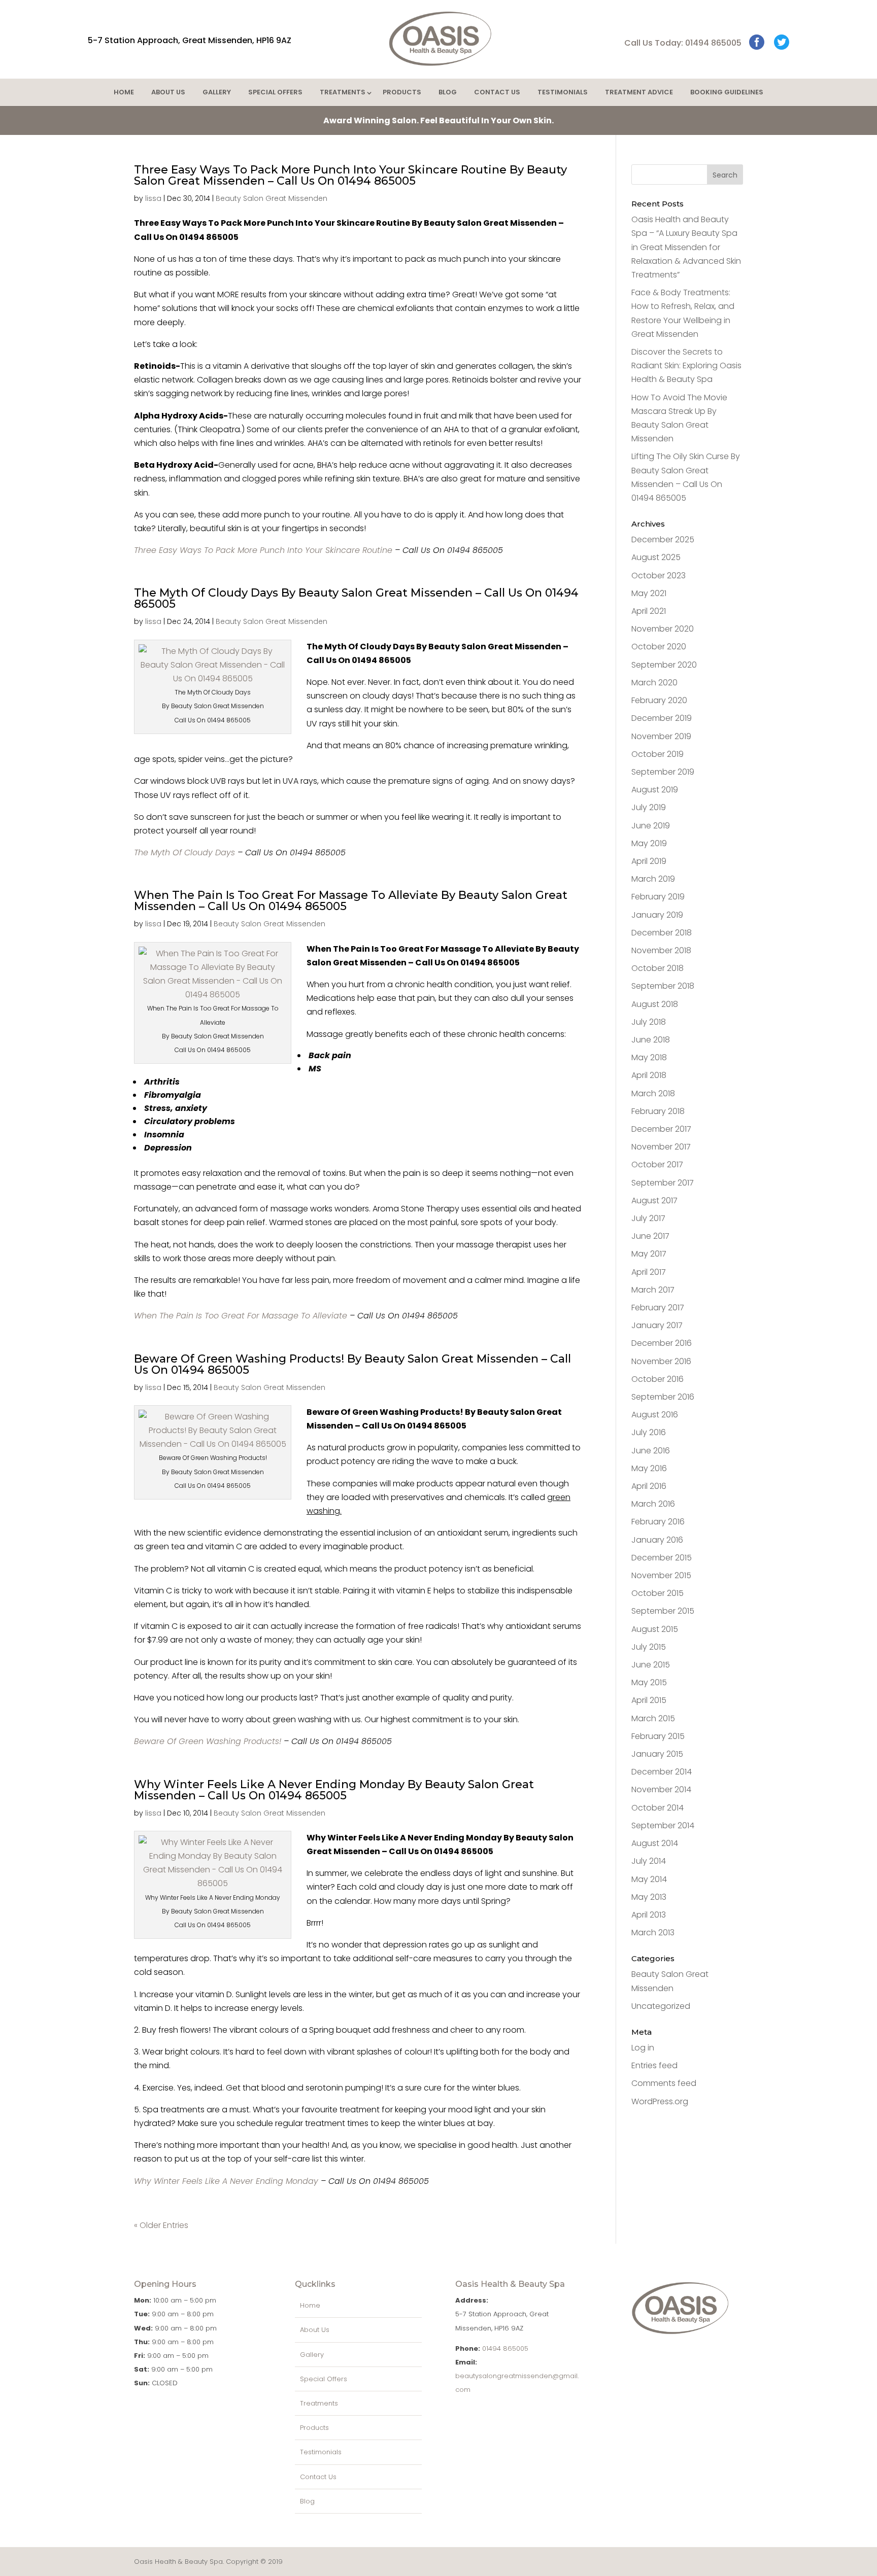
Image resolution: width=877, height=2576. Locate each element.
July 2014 (649, 1861)
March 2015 (653, 1718)
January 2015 (657, 1754)
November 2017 (661, 1147)
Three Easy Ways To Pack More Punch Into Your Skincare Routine (263, 550)
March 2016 (653, 1504)
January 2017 (657, 1325)
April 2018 (649, 1075)
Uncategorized (661, 2006)
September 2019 (663, 772)
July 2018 (649, 1022)
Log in (643, 2048)
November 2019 (661, 736)
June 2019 (651, 826)
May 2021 (649, 593)
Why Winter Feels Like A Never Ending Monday (226, 2181)
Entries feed (654, 2065)
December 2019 (662, 718)
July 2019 (649, 807)
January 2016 (657, 1540)
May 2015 (649, 1682)
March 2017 (653, 1290)
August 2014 (655, 1843)
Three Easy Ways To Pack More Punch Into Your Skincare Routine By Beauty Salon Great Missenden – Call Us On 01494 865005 (350, 175)
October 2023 (659, 576)
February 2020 (659, 700)
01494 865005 (505, 2348)
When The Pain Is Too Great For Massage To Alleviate (241, 1316)
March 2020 (654, 683)
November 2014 (661, 1789)
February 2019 (658, 897)
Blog (448, 92)
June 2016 (651, 1451)
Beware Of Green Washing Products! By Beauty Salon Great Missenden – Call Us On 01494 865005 (352, 1364)
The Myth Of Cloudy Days (184, 852)
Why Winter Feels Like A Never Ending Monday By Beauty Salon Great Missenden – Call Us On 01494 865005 (334, 1790)
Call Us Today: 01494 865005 (683, 43)
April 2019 (649, 861)
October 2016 (657, 1379)
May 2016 (649, 1468)
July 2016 (649, 1432)
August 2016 (655, 1415)
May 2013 (649, 1897)
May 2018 (649, 1057)
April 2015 (649, 1700)
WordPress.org (660, 2101)
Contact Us (497, 92)
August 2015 (655, 1629)
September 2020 (664, 665)
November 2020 (663, 629)
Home (124, 92)
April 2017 (649, 1272)
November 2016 (661, 1361)
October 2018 (657, 968)
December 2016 (662, 1343)
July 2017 (648, 1218)
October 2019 (657, 754)
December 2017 (661, 1129)
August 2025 (656, 557)
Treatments (343, 92)
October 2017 (657, 1164)
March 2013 (653, 1933)
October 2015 (657, 1593)
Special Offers (275, 92)
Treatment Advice (639, 92)
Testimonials (563, 92)
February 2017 (658, 1308)
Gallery (217, 92)
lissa (153, 198)
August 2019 (655, 790)
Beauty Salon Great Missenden (272, 198)
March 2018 (653, 1093)
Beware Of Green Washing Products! (208, 1741)
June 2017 (650, 1236)
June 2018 (651, 1040)
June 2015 (651, 1665)
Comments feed (664, 2083)
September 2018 (663, 986)
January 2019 (657, 915)
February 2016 (658, 1522)
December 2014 (662, 1772)
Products (402, 92)
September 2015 (663, 1611)
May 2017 (649, 1254)
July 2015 (649, 1647)
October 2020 (659, 647)
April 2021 (649, 611)
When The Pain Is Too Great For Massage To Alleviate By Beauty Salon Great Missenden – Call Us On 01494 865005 (351, 901)
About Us (168, 92)
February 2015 (658, 1736)
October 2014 (657, 1808)
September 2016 (663, 1397)
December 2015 (662, 1558)
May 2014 (649, 1879)
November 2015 (661, 1575)
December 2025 (663, 539)
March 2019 (653, 879)
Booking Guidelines (727, 92)
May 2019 (649, 843)
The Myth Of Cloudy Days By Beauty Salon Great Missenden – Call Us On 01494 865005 (356, 598)
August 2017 (654, 1200)
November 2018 (661, 950)
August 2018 (655, 1004)
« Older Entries (161, 2225)
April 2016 (649, 1486)
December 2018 (662, 933)
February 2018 (658, 1111)
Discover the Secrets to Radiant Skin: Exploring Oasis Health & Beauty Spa (686, 365)
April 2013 (649, 1915)
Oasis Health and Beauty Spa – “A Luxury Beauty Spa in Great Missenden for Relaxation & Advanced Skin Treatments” (686, 247)
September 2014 (663, 1825)
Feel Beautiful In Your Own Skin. (438, 120)
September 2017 (663, 1183)
